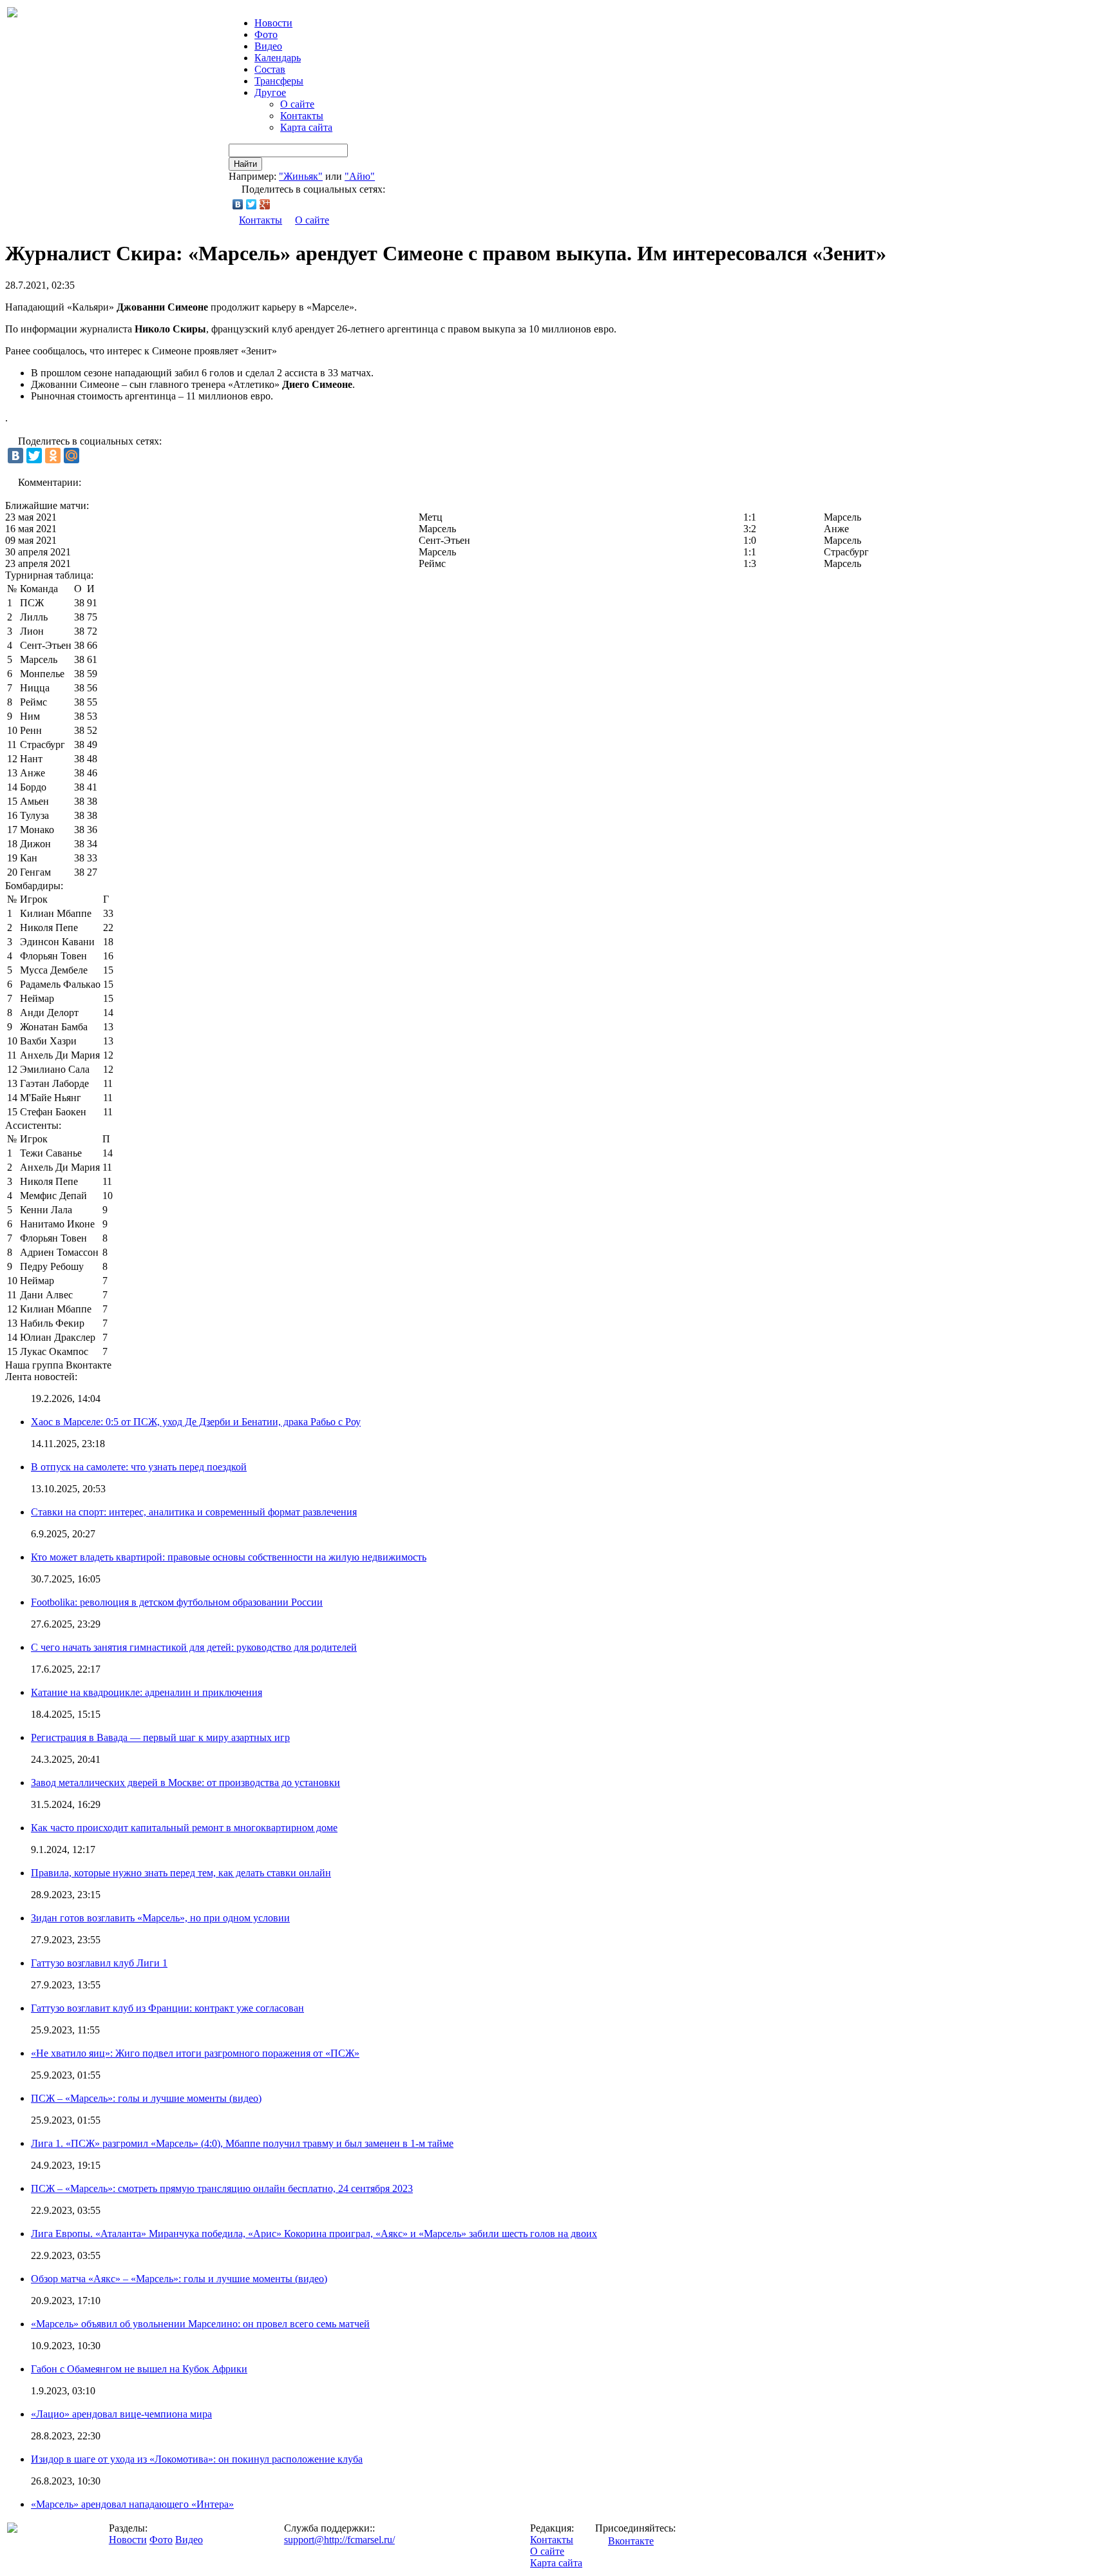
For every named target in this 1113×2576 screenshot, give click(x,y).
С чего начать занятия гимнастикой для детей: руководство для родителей (194, 1647)
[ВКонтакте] (238, 204)
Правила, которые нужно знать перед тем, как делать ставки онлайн (181, 1873)
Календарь (278, 58)
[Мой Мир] (71, 456)
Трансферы (279, 81)
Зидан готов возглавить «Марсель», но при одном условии (160, 1918)
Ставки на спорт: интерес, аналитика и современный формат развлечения (194, 1512)
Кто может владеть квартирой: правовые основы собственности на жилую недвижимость (229, 1557)
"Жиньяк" (301, 176)
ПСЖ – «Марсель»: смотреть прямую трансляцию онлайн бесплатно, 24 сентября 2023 (222, 2188)
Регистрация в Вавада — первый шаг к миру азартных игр (160, 1737)
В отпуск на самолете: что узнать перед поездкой (139, 1467)
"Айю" (360, 176)
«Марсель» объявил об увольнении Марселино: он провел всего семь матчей (200, 2324)
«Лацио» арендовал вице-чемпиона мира (121, 2414)
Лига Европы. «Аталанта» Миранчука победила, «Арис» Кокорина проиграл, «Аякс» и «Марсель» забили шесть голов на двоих (314, 2234)
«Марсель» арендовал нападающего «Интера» (132, 2504)
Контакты (302, 116)
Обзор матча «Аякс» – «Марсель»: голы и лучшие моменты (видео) (179, 2279)
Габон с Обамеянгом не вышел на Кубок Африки (139, 2369)
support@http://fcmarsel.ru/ (339, 2540)
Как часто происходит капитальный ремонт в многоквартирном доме (184, 1828)
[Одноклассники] (53, 456)
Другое (270, 92)
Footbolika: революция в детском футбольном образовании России (177, 1602)
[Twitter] (252, 204)
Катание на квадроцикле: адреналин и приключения (147, 1692)
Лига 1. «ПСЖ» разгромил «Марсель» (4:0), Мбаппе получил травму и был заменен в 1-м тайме (242, 2143)
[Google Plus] (265, 204)
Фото (266, 34)
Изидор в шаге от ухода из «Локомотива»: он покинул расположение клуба (197, 2459)
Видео (268, 46)
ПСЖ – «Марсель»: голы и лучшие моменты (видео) (146, 2098)
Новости (128, 2540)
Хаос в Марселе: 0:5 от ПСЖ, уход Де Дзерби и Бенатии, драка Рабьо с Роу (196, 1422)
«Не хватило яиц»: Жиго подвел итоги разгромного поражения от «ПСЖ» (195, 2053)
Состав (270, 69)
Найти (245, 164)
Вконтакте (631, 2541)
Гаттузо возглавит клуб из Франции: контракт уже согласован (167, 2008)
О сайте (297, 104)
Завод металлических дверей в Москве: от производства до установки (185, 1783)
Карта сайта (306, 127)
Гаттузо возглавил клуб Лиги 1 (99, 1963)
